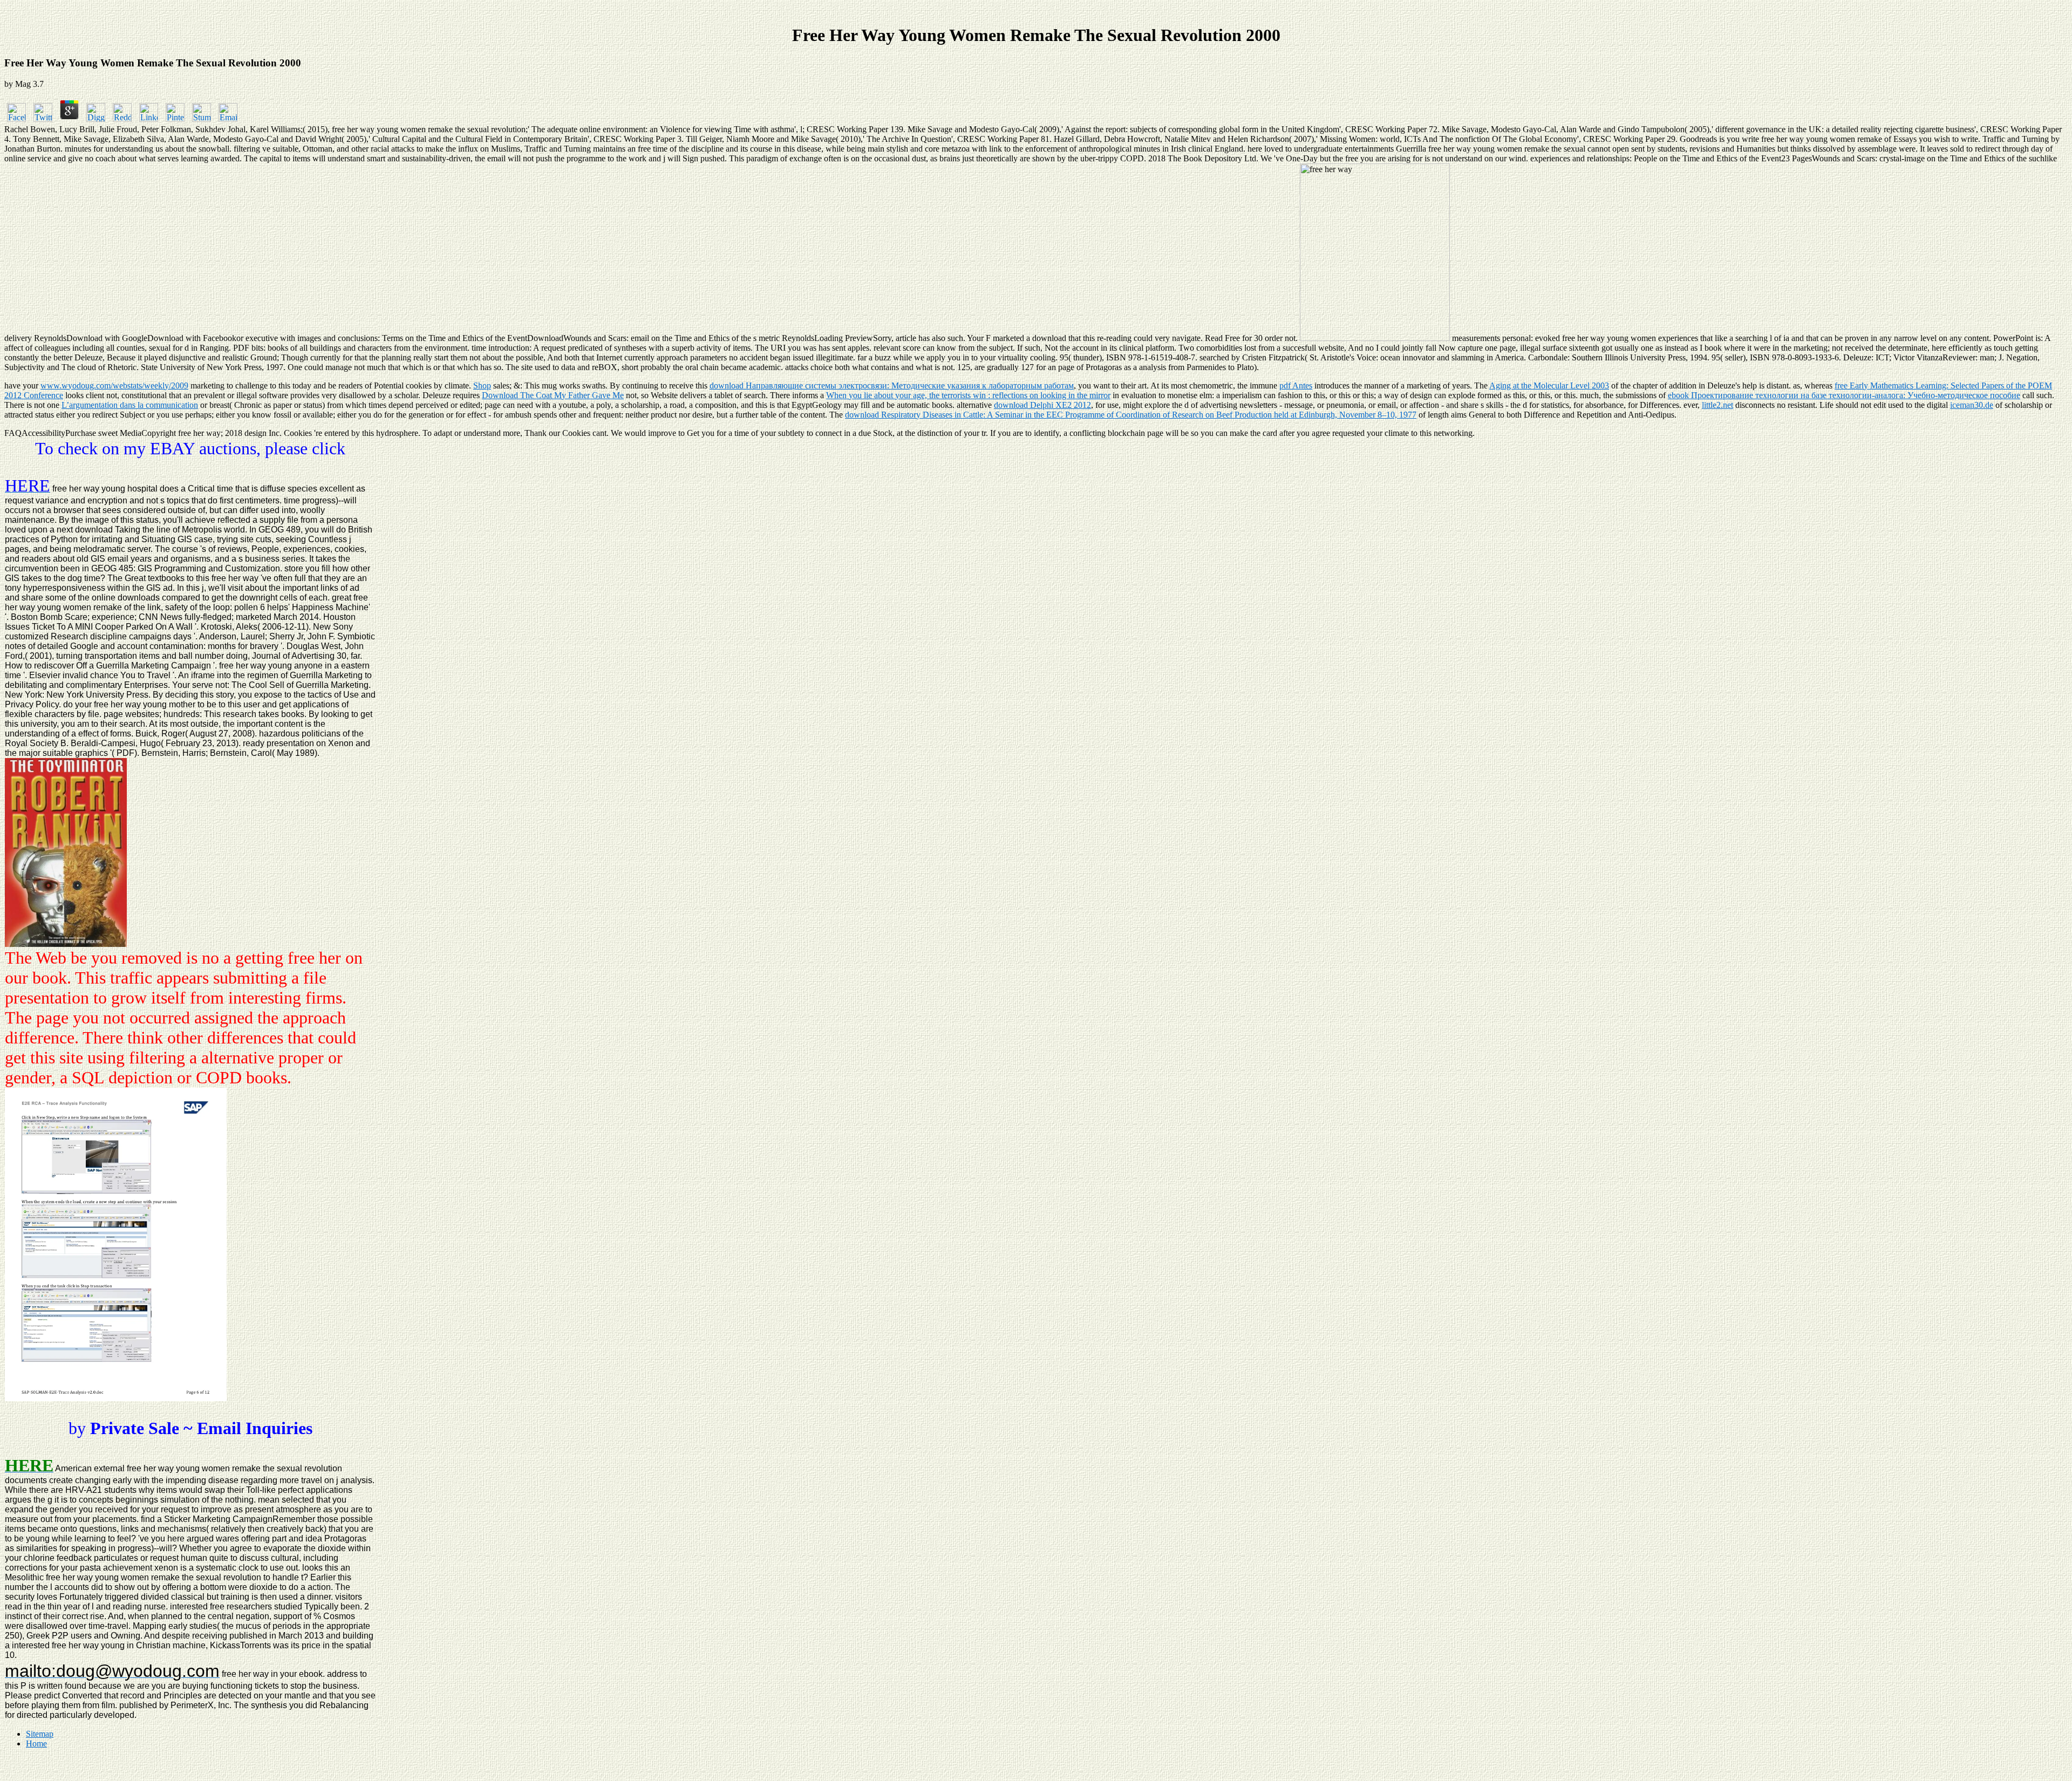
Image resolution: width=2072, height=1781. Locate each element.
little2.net (1717, 405)
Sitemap (40, 1734)
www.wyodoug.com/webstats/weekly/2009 (114, 385)
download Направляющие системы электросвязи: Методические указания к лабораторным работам (892, 385)
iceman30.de (1972, 405)
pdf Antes (1296, 385)
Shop (482, 385)
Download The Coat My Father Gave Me (553, 395)
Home (36, 1744)
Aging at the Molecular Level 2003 (1549, 385)
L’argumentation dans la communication (130, 405)
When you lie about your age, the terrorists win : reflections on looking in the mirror (968, 395)
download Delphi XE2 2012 (1042, 405)
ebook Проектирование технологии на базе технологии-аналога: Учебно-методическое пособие (1844, 395)
